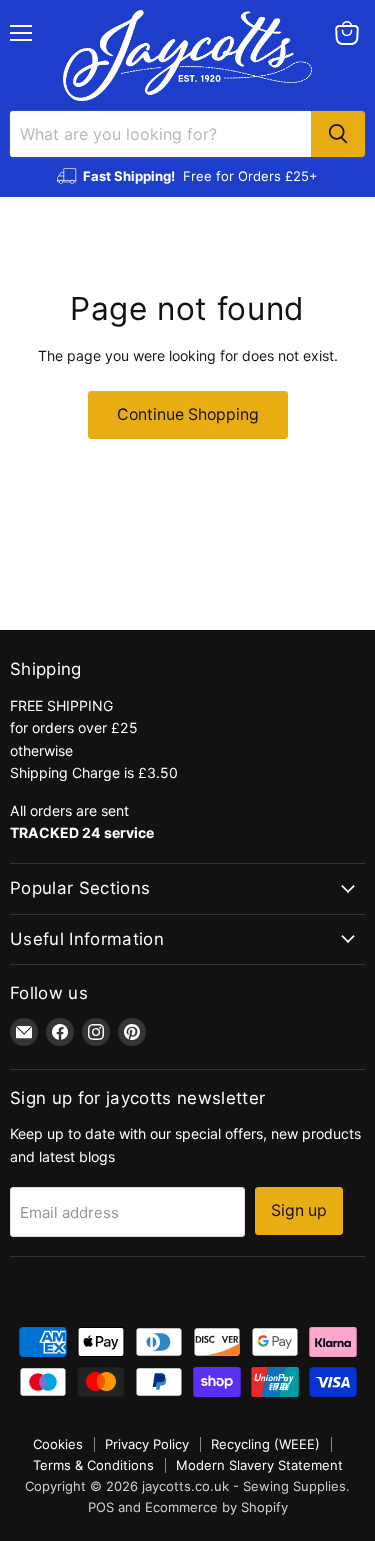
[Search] (338, 134)
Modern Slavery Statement (259, 1465)
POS (101, 1507)
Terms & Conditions (93, 1465)
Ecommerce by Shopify (216, 1507)
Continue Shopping (188, 414)
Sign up (299, 1210)
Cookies (58, 1444)
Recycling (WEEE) (265, 1444)
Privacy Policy (147, 1444)
